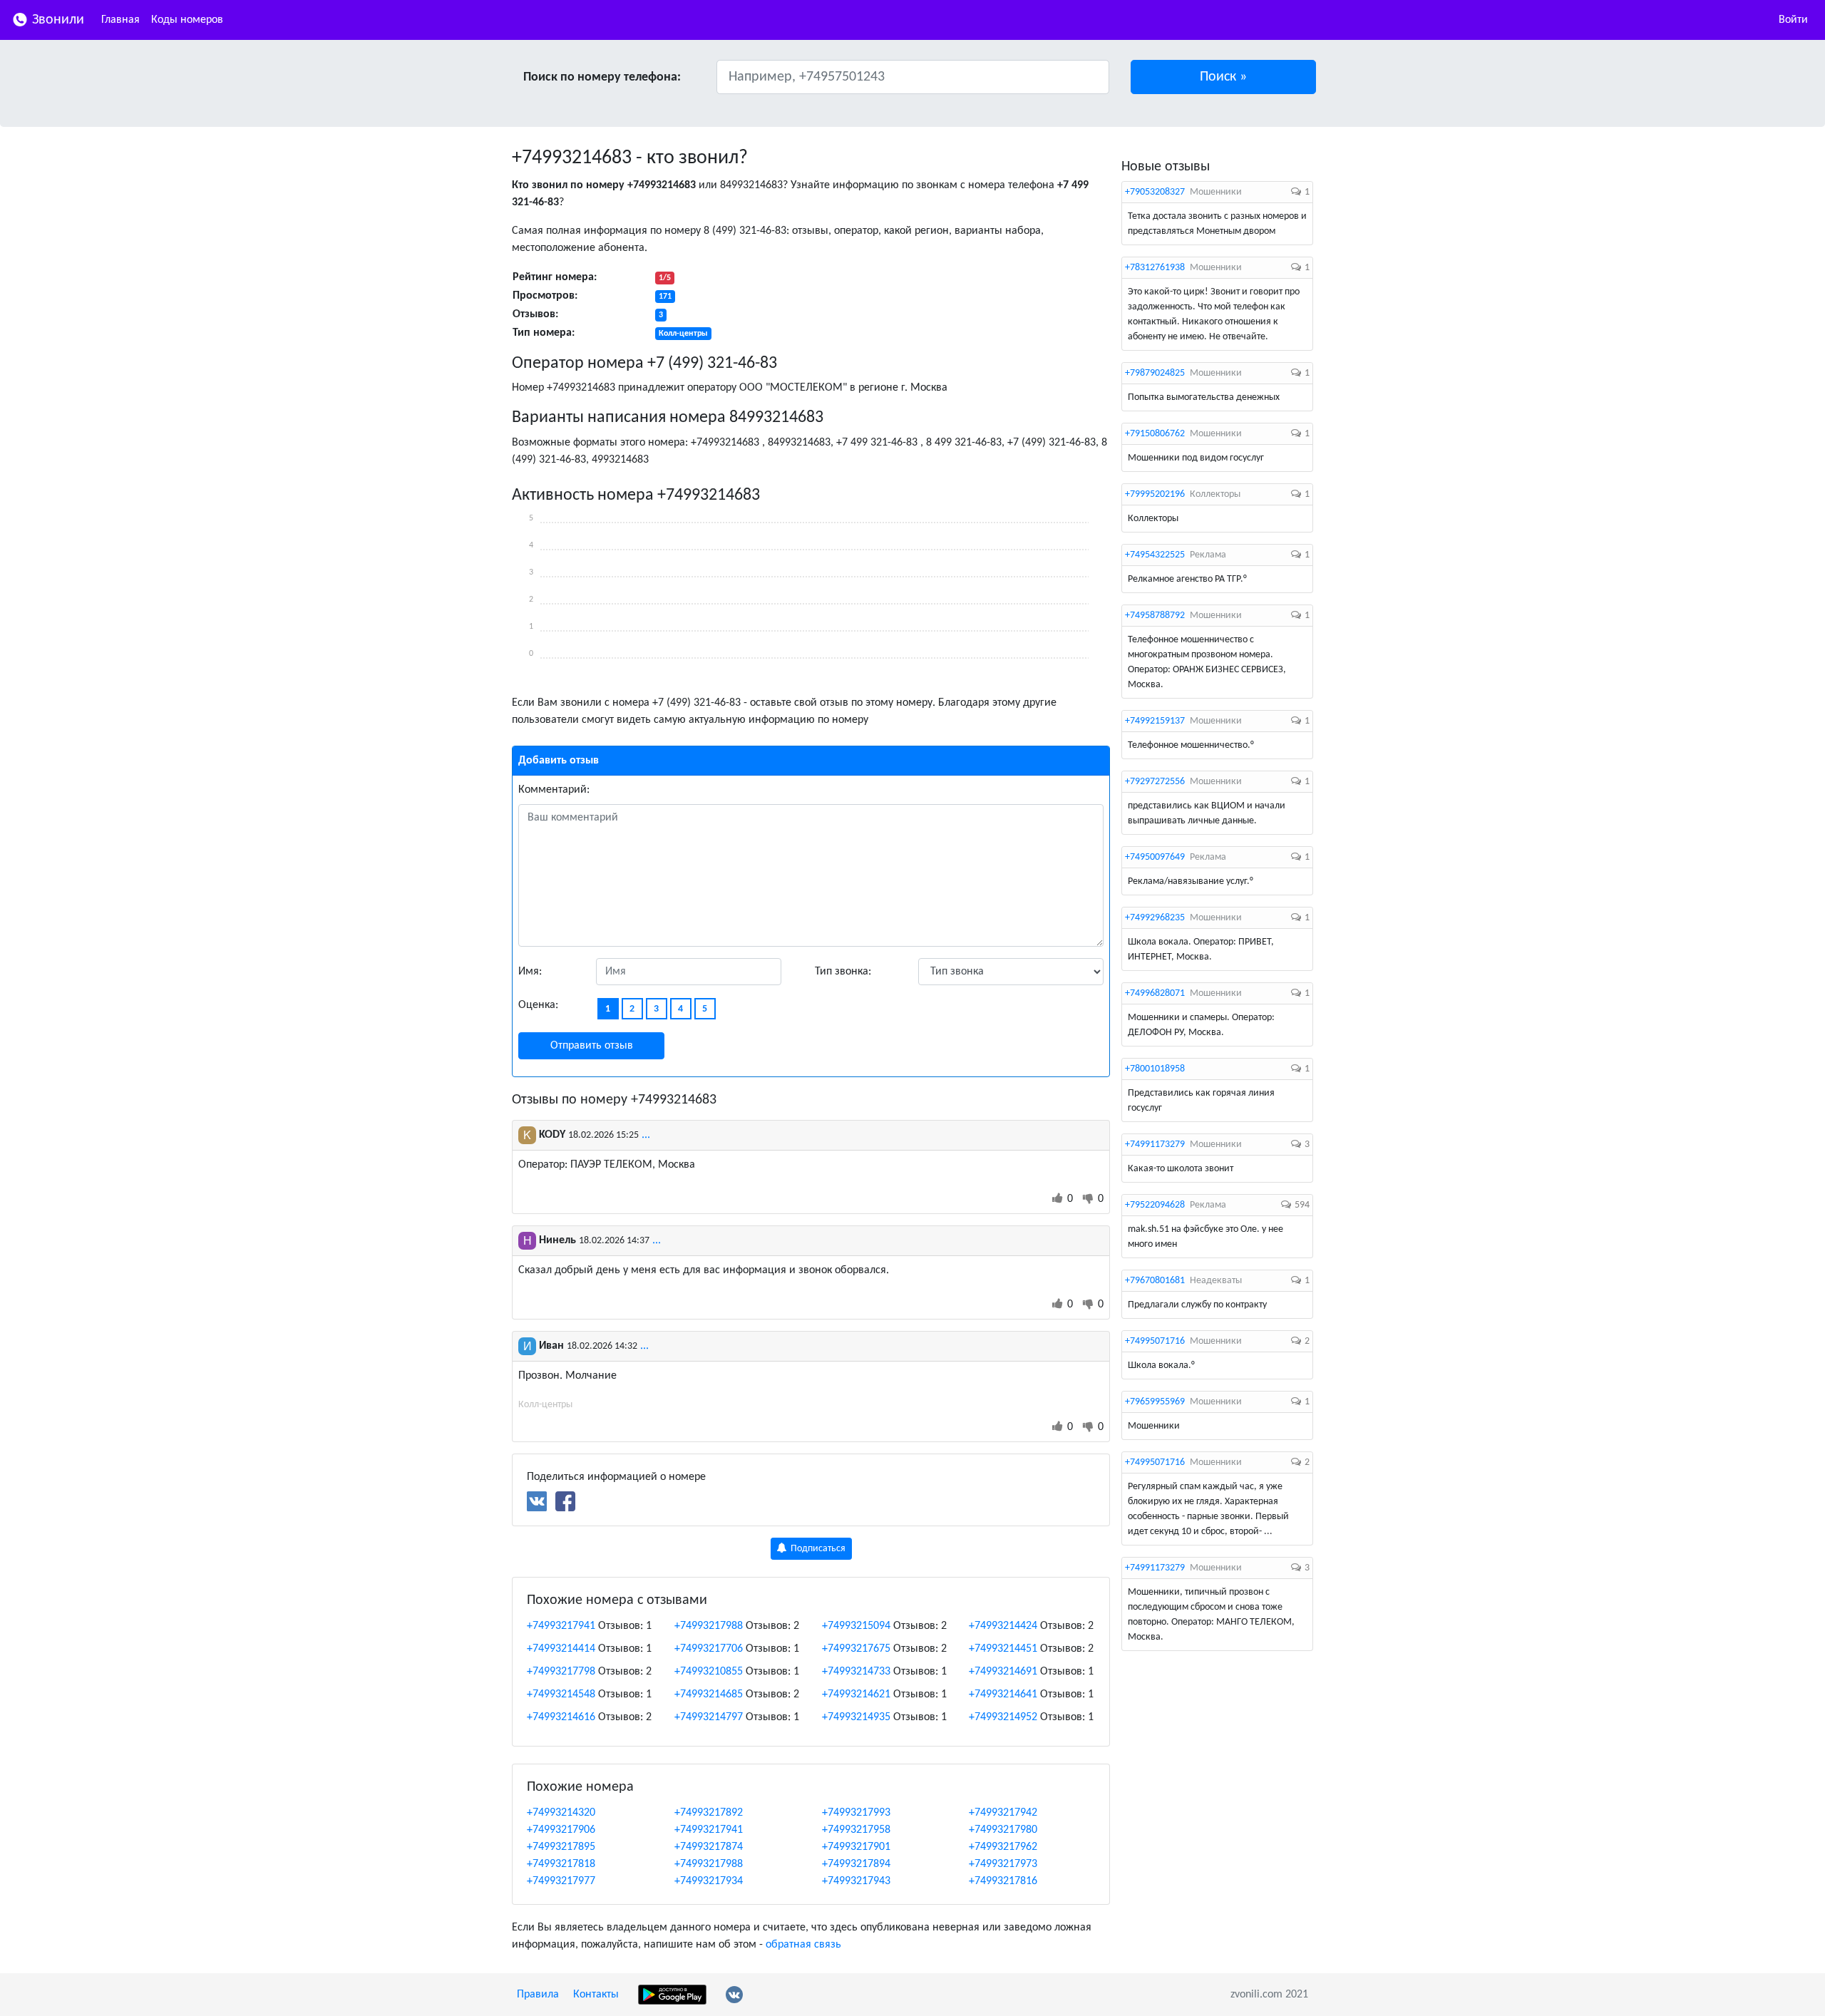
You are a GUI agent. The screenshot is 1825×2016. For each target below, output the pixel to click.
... (646, 1135)
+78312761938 (1155, 268)
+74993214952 (1003, 1717)
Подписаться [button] (817, 1549)
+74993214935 (856, 1717)
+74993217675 (856, 1649)
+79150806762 (1155, 434)
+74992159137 (1155, 721)
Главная (120, 20)
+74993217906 (561, 1830)
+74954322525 (1155, 555)
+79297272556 (1155, 782)
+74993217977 (561, 1881)
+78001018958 (1155, 1069)
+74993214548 (561, 1694)
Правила (538, 1995)
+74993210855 (709, 1672)
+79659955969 (1155, 1402)
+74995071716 (1155, 1341)
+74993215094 (856, 1626)
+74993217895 (561, 1847)
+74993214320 (561, 1813)
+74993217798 (561, 1672)
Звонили (56, 20)
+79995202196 (1155, 494)
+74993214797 (709, 1717)
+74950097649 (1155, 857)
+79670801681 (1155, 1281)
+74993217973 (1003, 1864)
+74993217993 (856, 1813)
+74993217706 (709, 1649)
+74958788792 (1155, 616)
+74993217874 (709, 1847)
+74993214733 (856, 1672)
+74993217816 (1003, 1881)
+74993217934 (709, 1881)
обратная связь (803, 1945)
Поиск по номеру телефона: (602, 77)
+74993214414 (561, 1649)
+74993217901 (856, 1847)
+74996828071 (1155, 993)
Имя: (530, 972)
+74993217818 (561, 1864)
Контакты (596, 1995)
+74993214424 (1003, 1626)
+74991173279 (1155, 1145)
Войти (1793, 20)
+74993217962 (1003, 1847)
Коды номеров (187, 20)
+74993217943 (856, 1881)
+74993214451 (1003, 1649)
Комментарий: (554, 790)
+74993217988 (709, 1626)
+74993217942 (1003, 1813)
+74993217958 (856, 1830)
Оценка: (538, 1005)
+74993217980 (1003, 1830)
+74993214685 (709, 1694)
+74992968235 (1155, 918)
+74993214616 (561, 1717)
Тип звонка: (843, 972)
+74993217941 (561, 1626)
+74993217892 (709, 1813)
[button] (1224, 77)
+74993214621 (856, 1694)
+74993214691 (1003, 1672)
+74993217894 (856, 1864)
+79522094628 (1155, 1205)
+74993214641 (1003, 1694)
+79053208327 (1155, 192)
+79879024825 (1155, 373)
